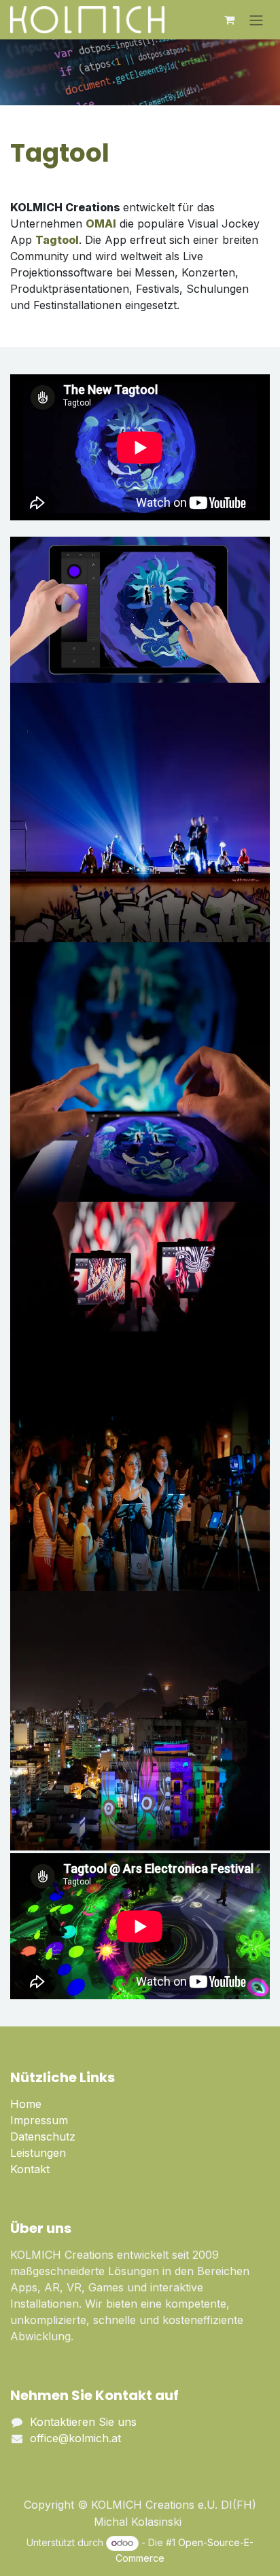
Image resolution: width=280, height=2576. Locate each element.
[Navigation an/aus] (256, 20)
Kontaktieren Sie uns (83, 2422)
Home (26, 2104)
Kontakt (30, 2169)
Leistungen (38, 2153)
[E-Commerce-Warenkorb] (229, 20)
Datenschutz (43, 2136)
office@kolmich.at (75, 2438)
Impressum (39, 2120)
